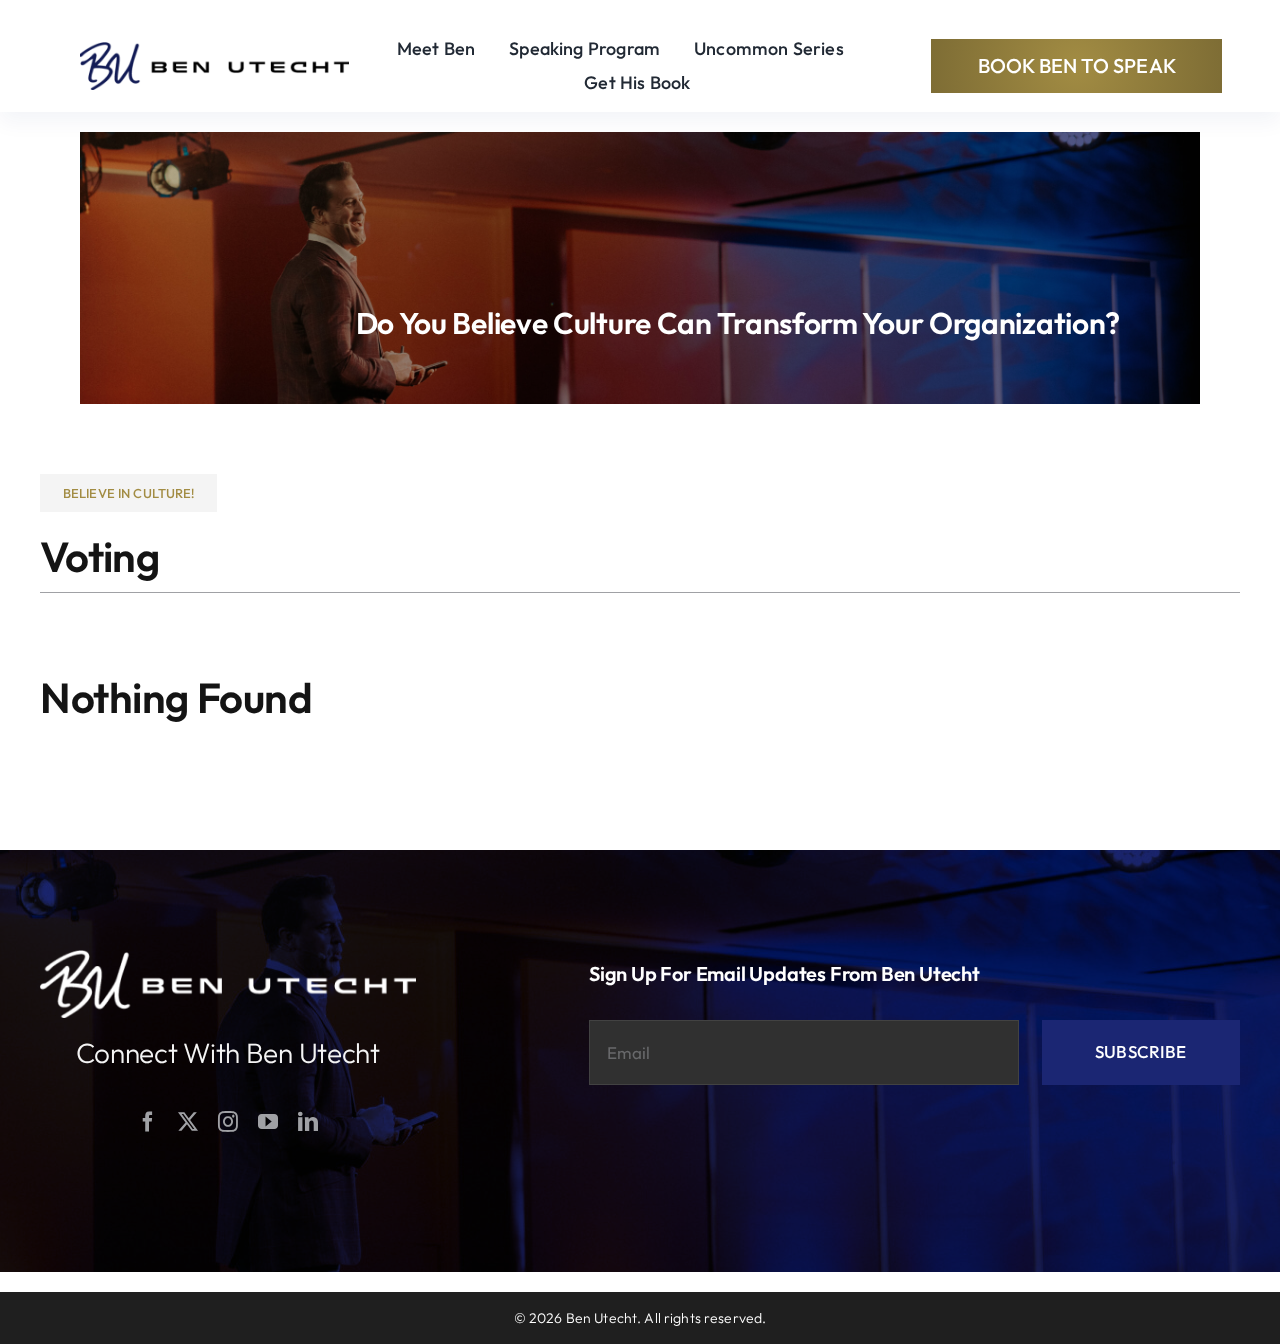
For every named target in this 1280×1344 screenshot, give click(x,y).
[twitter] (188, 1122)
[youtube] (268, 1122)
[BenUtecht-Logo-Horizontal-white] (228, 958)
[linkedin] (308, 1122)
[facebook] (148, 1122)
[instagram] (228, 1122)
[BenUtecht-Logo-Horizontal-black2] (214, 50)
